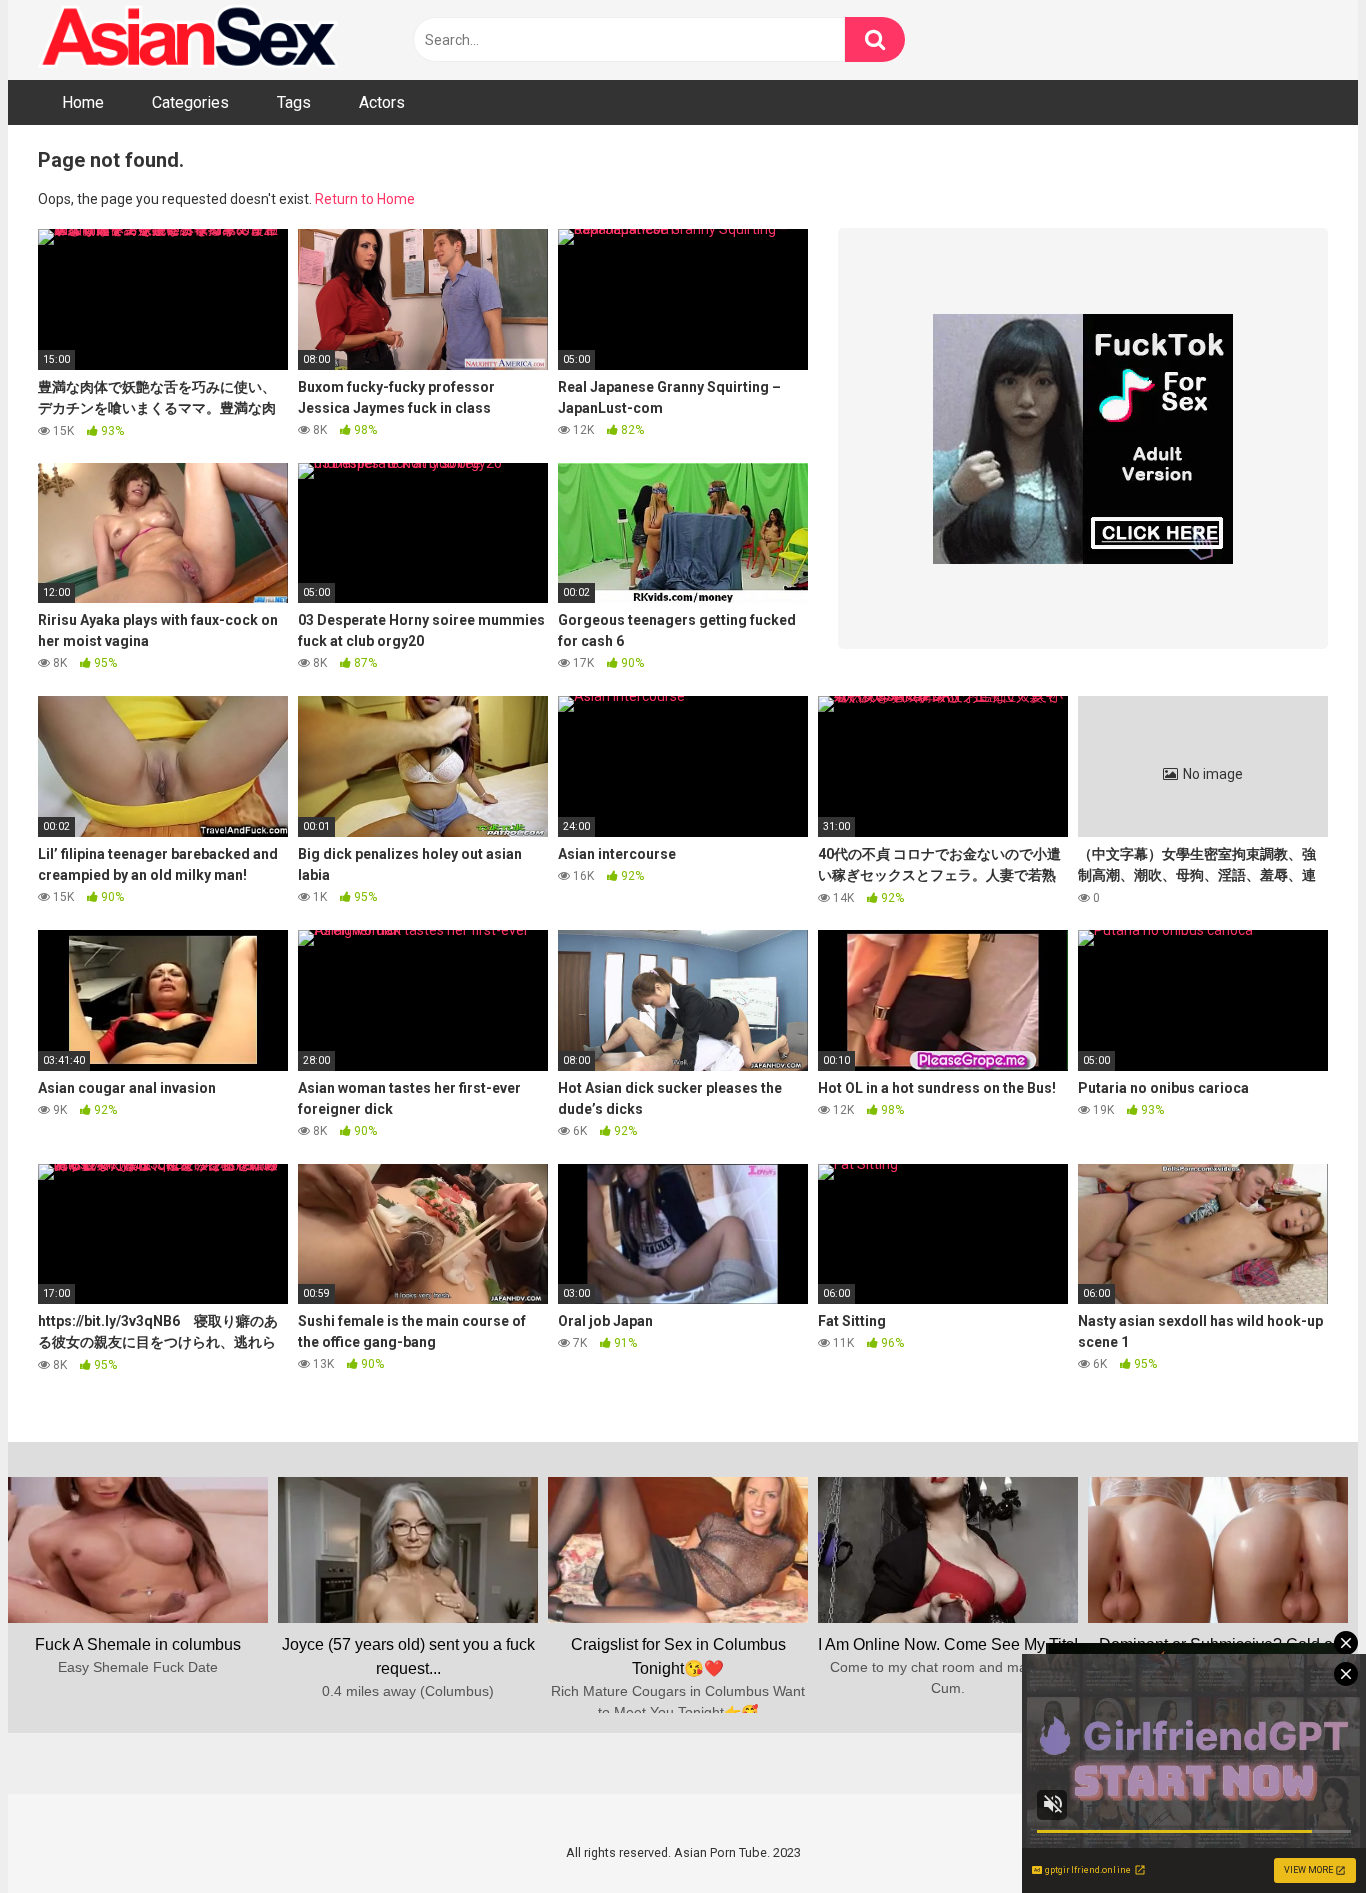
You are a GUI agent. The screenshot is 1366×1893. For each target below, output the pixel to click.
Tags (294, 102)
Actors (382, 102)
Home (83, 102)
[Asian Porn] (188, 40)
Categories (190, 102)
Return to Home (365, 199)
